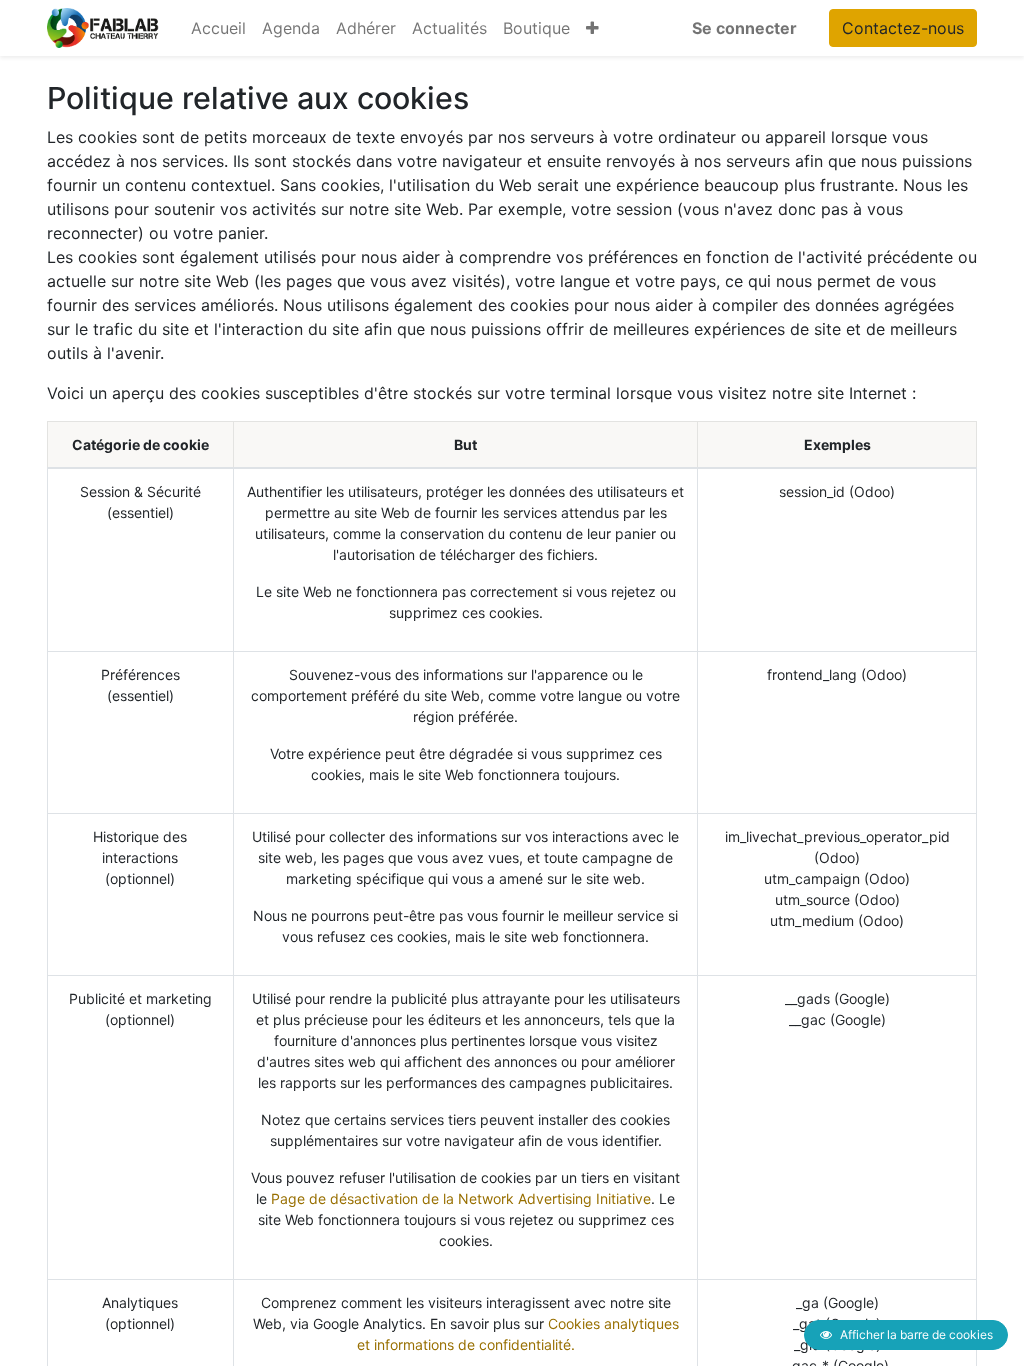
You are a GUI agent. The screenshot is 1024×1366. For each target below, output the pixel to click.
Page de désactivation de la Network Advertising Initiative (461, 1198)
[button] (592, 28)
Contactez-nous (903, 28)
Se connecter (744, 28)
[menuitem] (218, 28)
